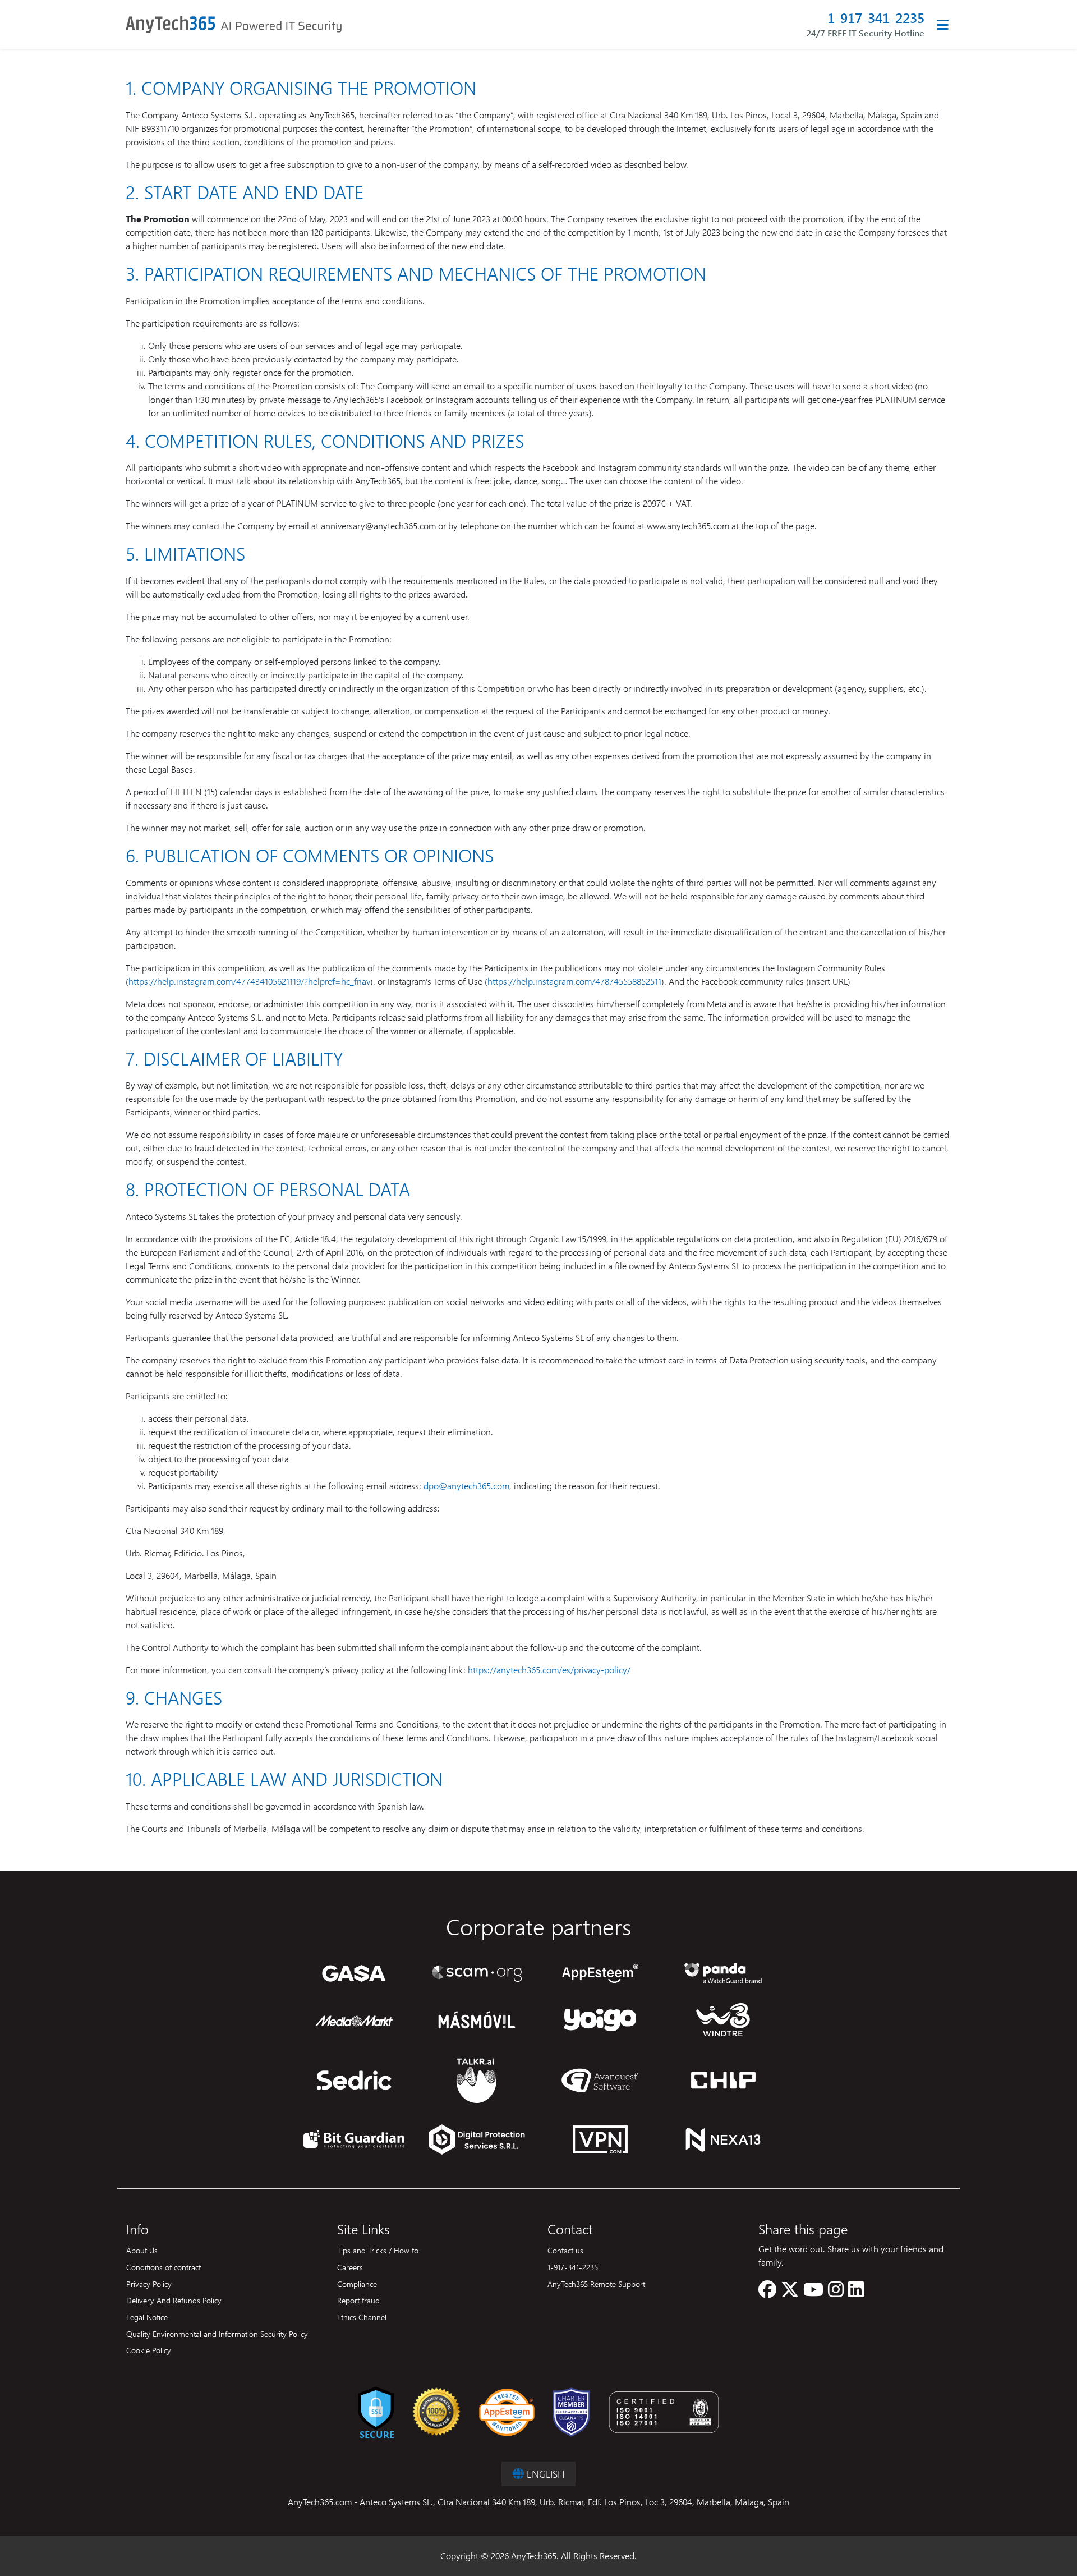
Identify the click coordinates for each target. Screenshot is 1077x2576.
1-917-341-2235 (876, 18)
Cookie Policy (149, 2350)
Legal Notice (147, 2317)
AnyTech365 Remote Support (596, 2284)
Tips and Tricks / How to (378, 2250)
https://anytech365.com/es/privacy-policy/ (549, 1670)
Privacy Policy (149, 2284)
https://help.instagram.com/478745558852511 (574, 981)
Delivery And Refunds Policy (174, 2300)
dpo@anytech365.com (466, 1486)
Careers (350, 2267)
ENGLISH (544, 2474)
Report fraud (358, 2300)
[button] (767, 2292)
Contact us (565, 2250)
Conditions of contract (164, 2267)
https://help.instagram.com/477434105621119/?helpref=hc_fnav (249, 981)
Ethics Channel (362, 2317)
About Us (142, 2250)
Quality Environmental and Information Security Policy (217, 2334)
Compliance (357, 2284)
